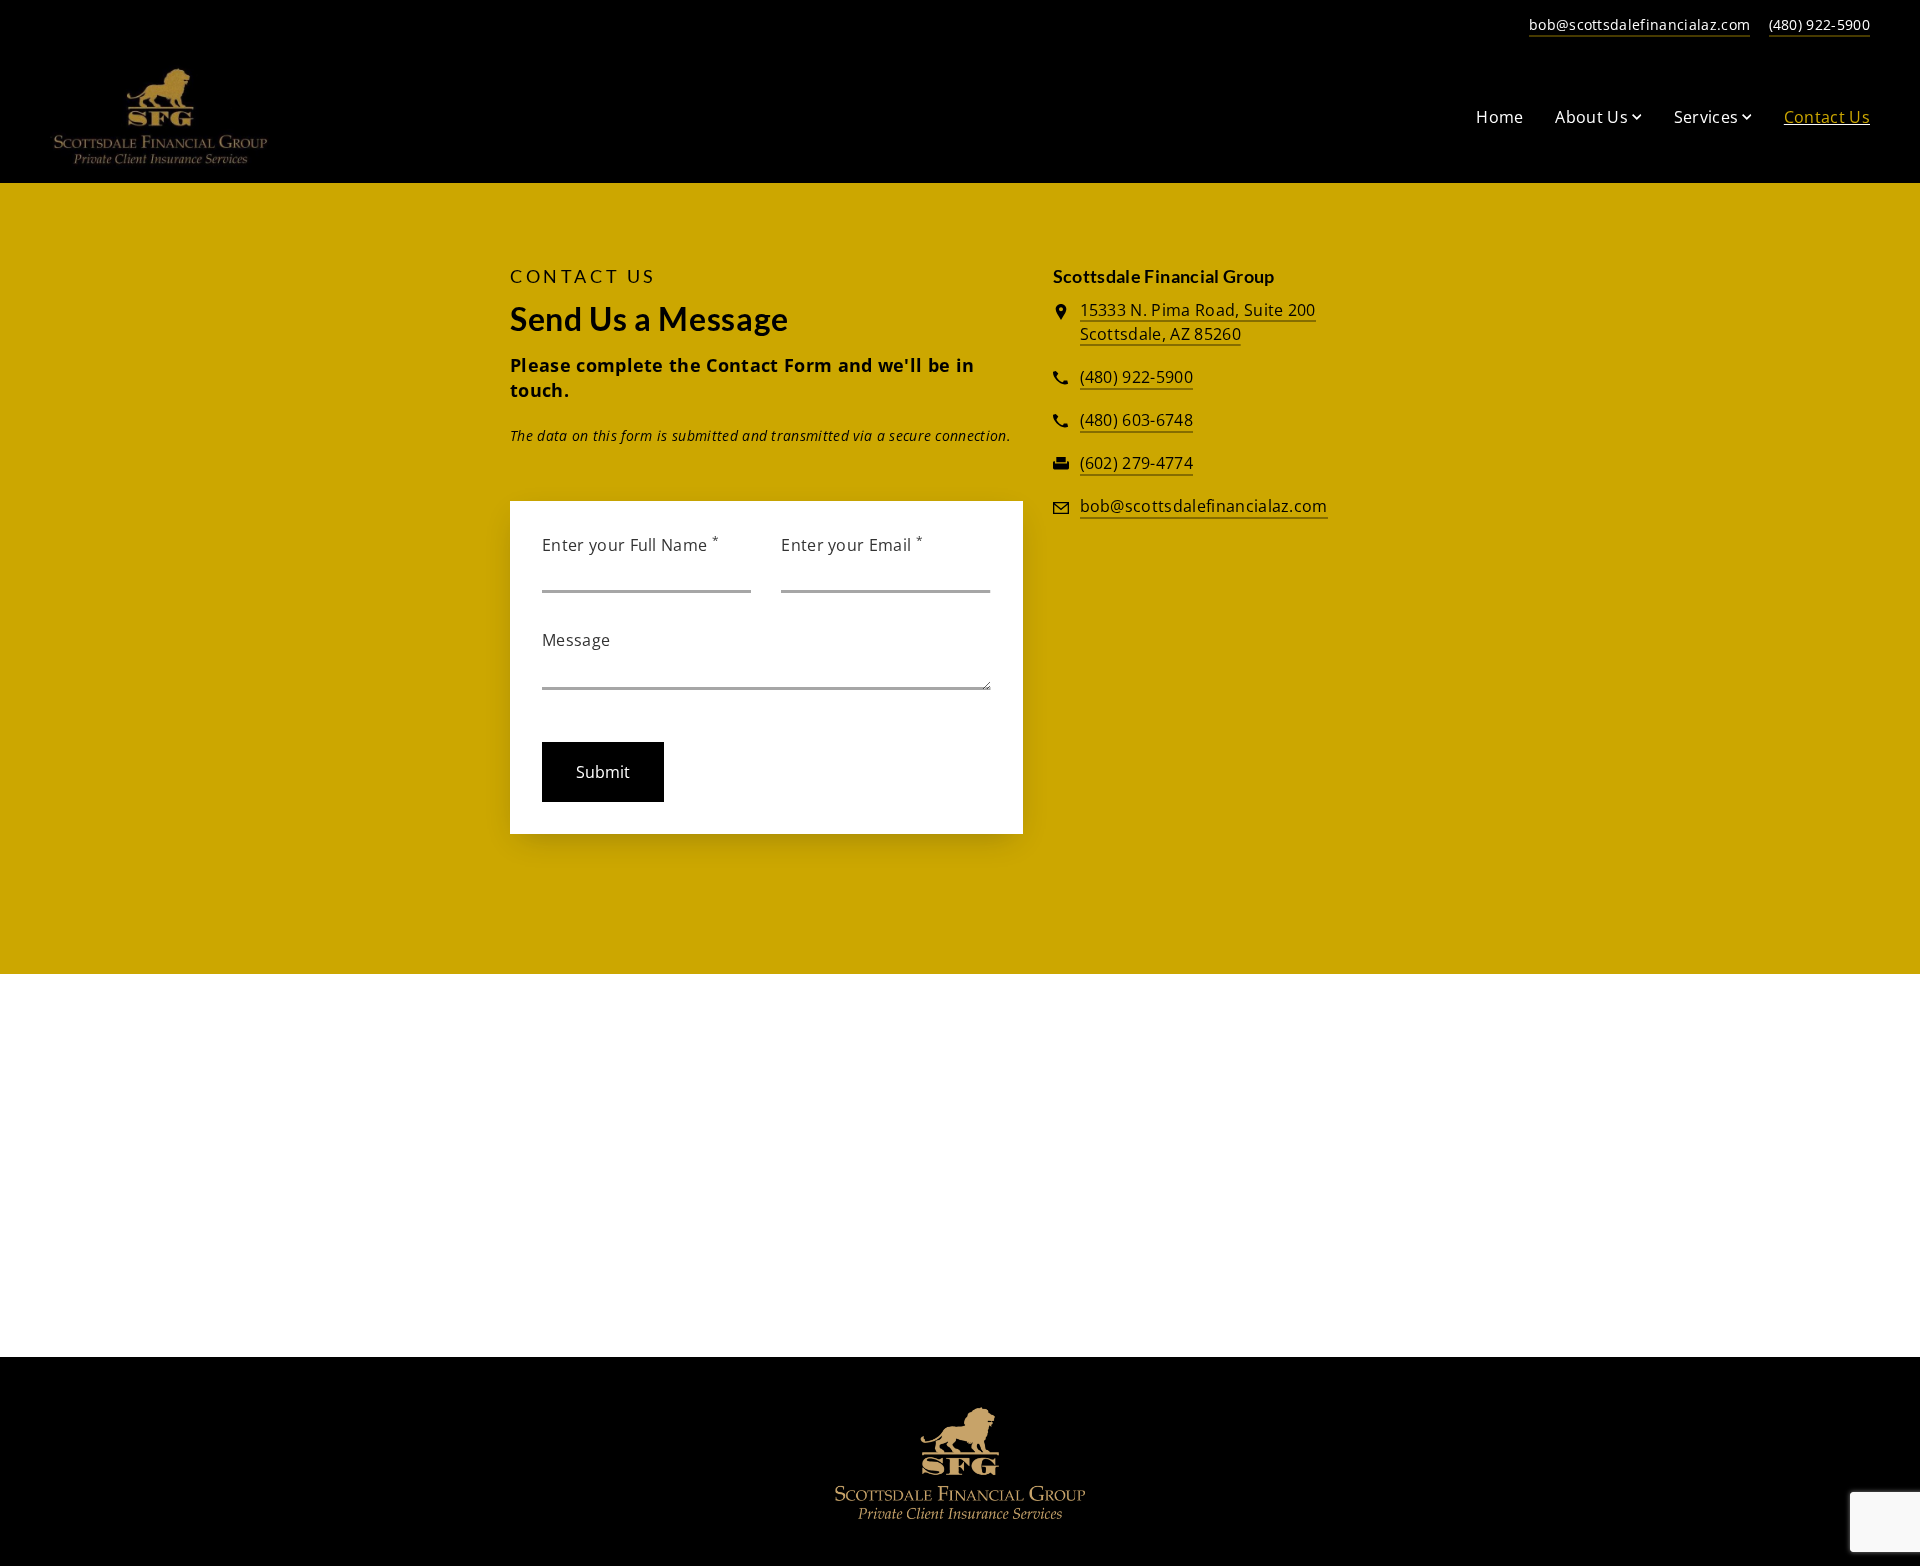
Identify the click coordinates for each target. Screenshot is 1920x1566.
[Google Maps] (1232, 709)
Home (1499, 117)
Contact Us (1827, 116)
